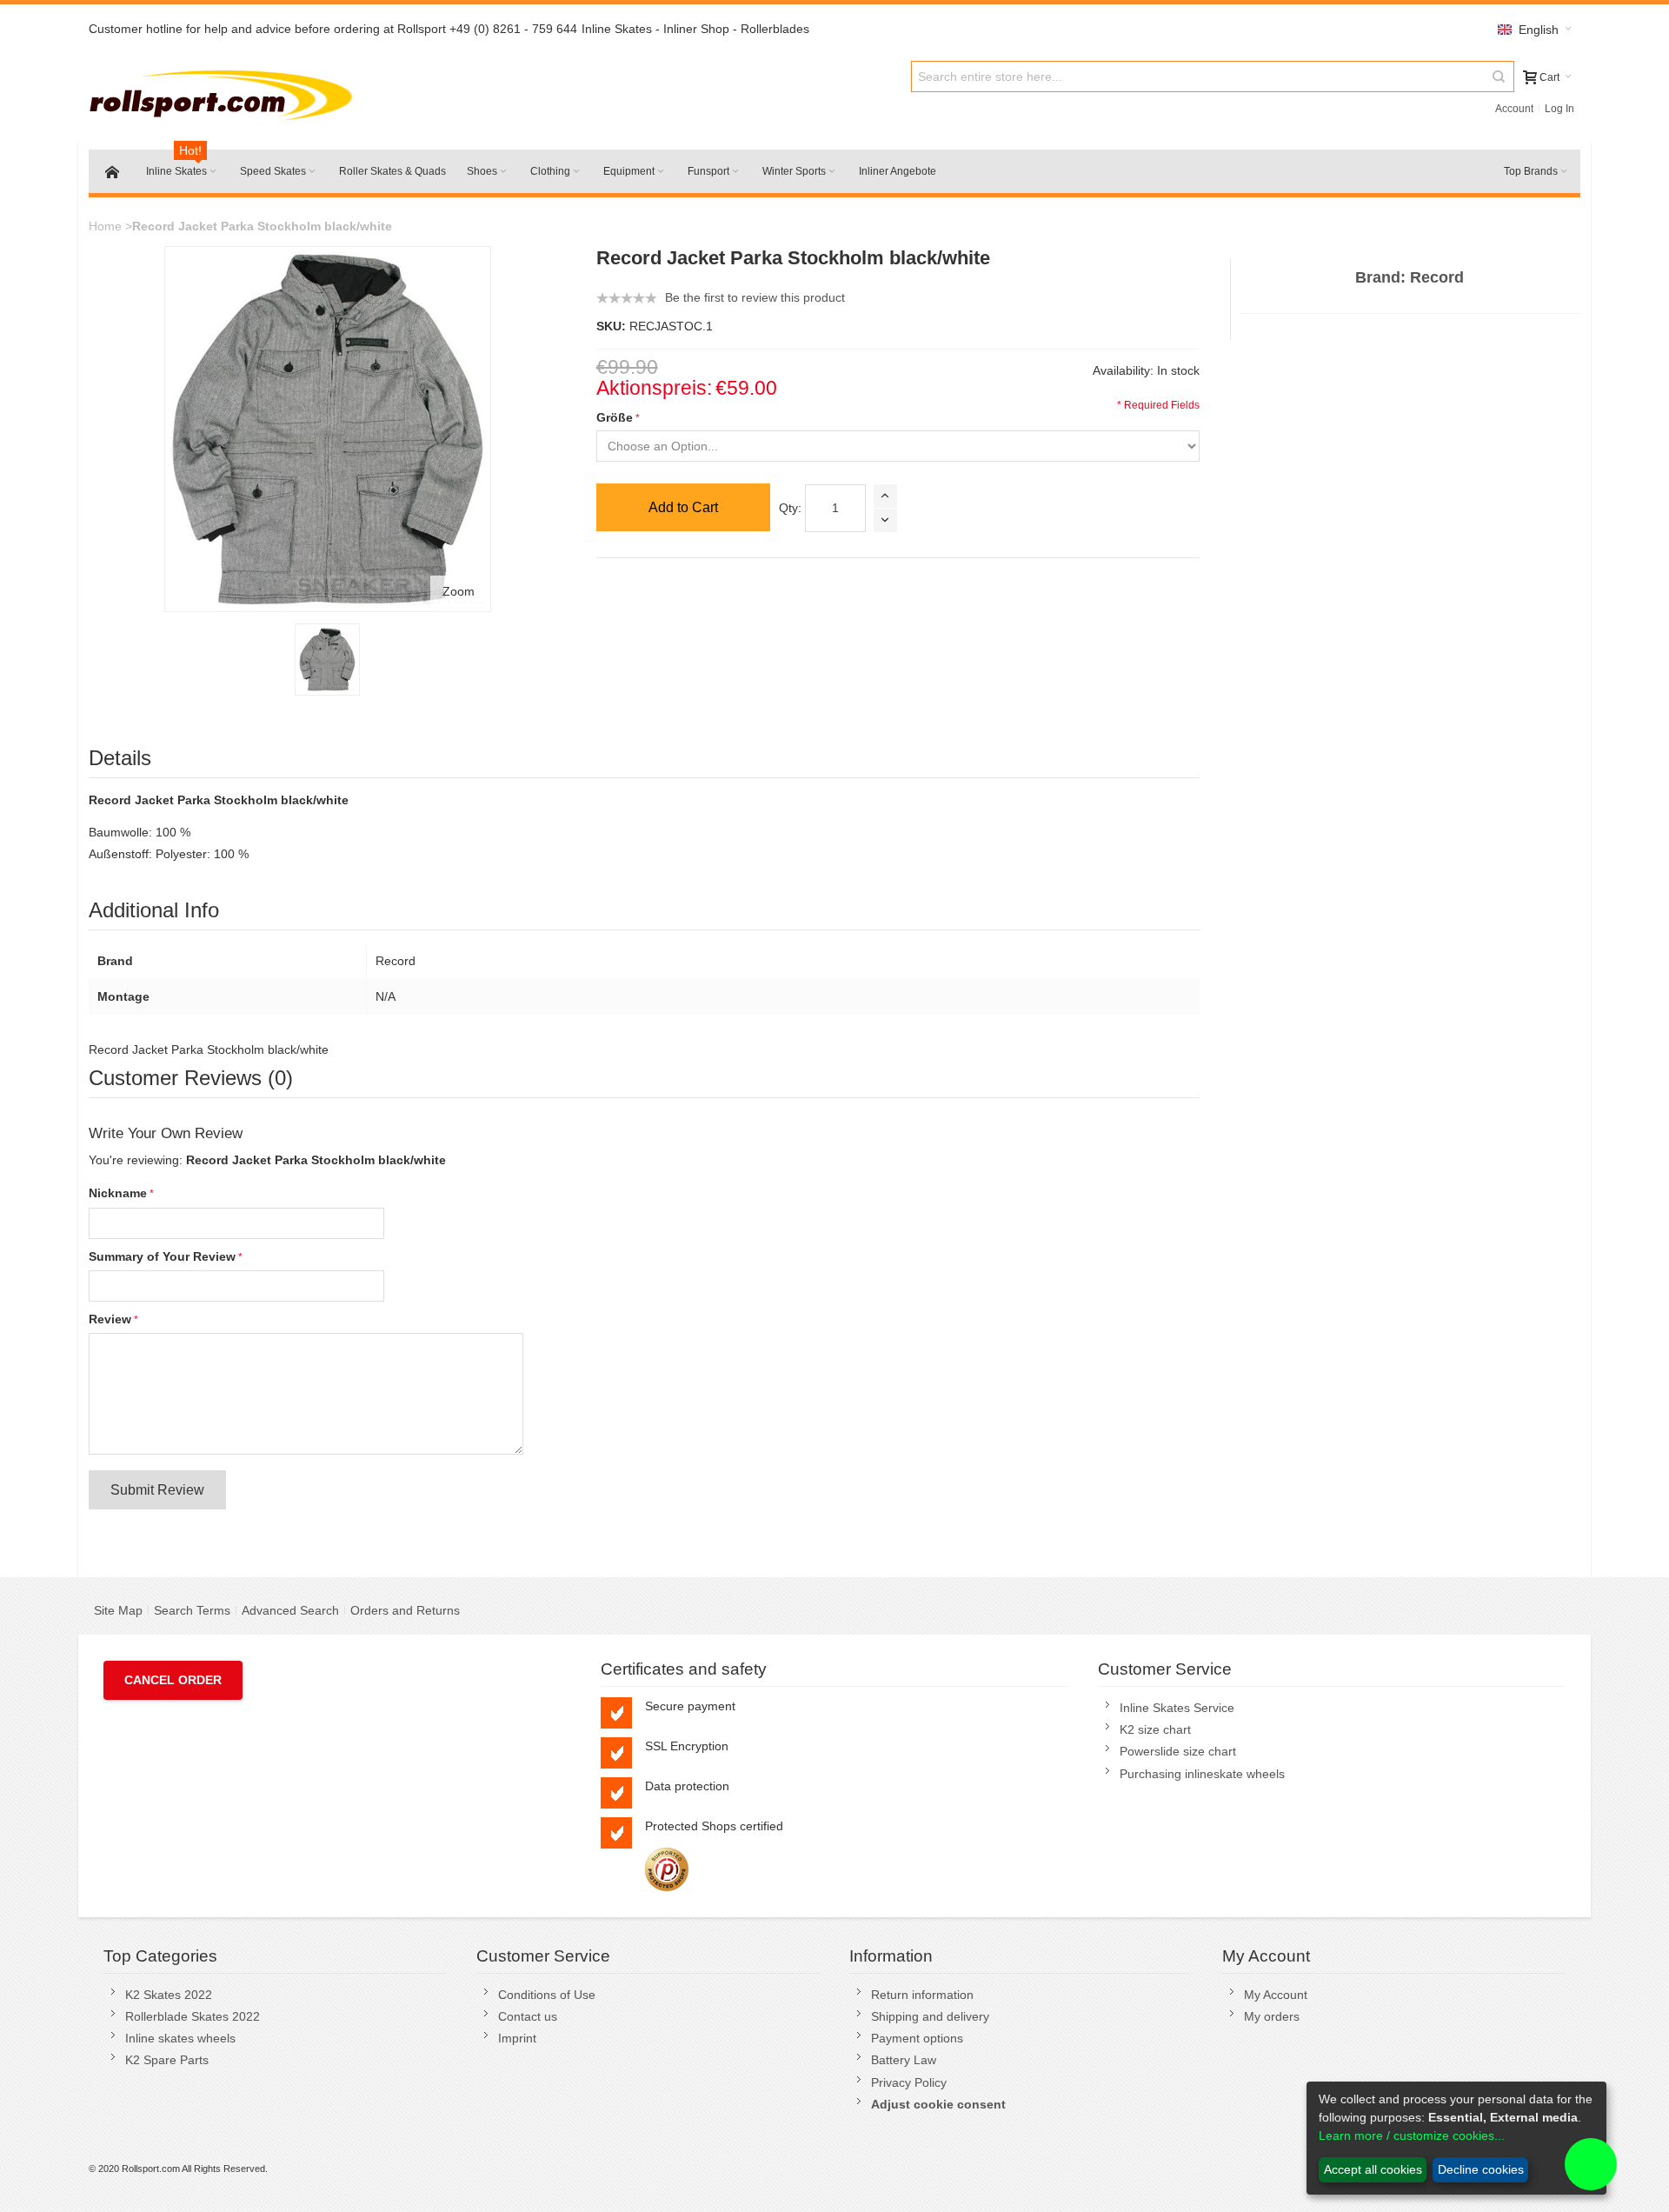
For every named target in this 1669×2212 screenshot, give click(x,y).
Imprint (517, 2038)
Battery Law (904, 2060)
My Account (1276, 1995)
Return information (922, 1995)
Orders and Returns (405, 1610)
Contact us (528, 2016)
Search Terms (192, 1610)
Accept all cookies (1373, 2169)
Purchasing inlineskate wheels (1202, 1774)
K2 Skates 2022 (169, 1995)
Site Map (118, 1610)
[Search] (1499, 77)
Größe (615, 417)
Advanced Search (290, 1610)
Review (110, 1319)
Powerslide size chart (1178, 1751)
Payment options (917, 2038)
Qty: (790, 508)
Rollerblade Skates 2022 (193, 2016)
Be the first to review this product (755, 297)
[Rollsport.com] (225, 93)
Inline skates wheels (180, 2038)
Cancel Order (173, 1680)
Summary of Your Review (162, 1256)
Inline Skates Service (1177, 1708)
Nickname (118, 1193)
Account (1514, 109)
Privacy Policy (909, 2082)
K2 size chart (1155, 1729)
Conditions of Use (547, 1995)
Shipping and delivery (930, 2016)
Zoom (459, 591)
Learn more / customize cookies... (1412, 2135)
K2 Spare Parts (167, 2060)
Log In (1559, 109)
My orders (1272, 2016)
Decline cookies (1481, 2169)
